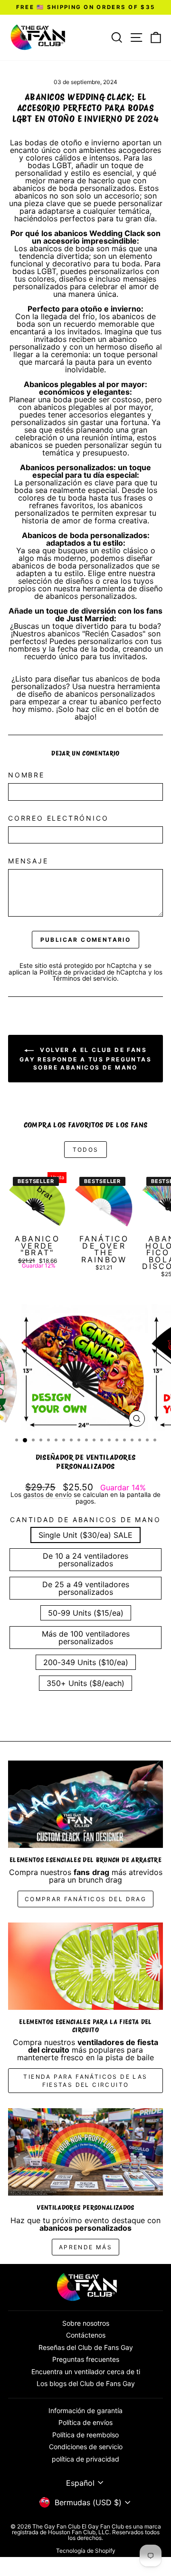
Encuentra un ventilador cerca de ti (86, 2372)
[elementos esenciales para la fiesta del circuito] (85, 1966)
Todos (86, 1150)
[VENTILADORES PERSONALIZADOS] (85, 2152)
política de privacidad (85, 2459)
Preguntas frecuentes (86, 2359)
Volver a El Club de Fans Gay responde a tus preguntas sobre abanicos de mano (85, 1059)
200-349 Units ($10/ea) (86, 1662)
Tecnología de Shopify (86, 2551)
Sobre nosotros (86, 2323)
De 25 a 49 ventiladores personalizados (86, 1588)
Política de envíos (85, 2422)
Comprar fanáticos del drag (85, 1899)
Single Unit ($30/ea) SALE (85, 1535)
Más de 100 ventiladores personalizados (86, 1638)
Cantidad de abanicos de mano (85, 1520)
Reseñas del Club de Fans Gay (86, 2347)
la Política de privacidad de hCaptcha (90, 972)
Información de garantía (85, 2410)
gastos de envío (47, 1495)
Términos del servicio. (85, 978)
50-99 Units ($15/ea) (86, 1613)
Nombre (26, 775)
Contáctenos (86, 2335)
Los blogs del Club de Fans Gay (86, 2383)
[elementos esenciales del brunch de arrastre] (85, 1804)
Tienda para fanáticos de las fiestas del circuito (85, 2081)
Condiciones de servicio (86, 2447)
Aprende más (85, 2247)
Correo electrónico (58, 818)
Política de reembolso (85, 2435)
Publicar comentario (86, 940)
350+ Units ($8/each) (85, 1683)
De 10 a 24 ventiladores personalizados (85, 1560)
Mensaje (28, 861)
